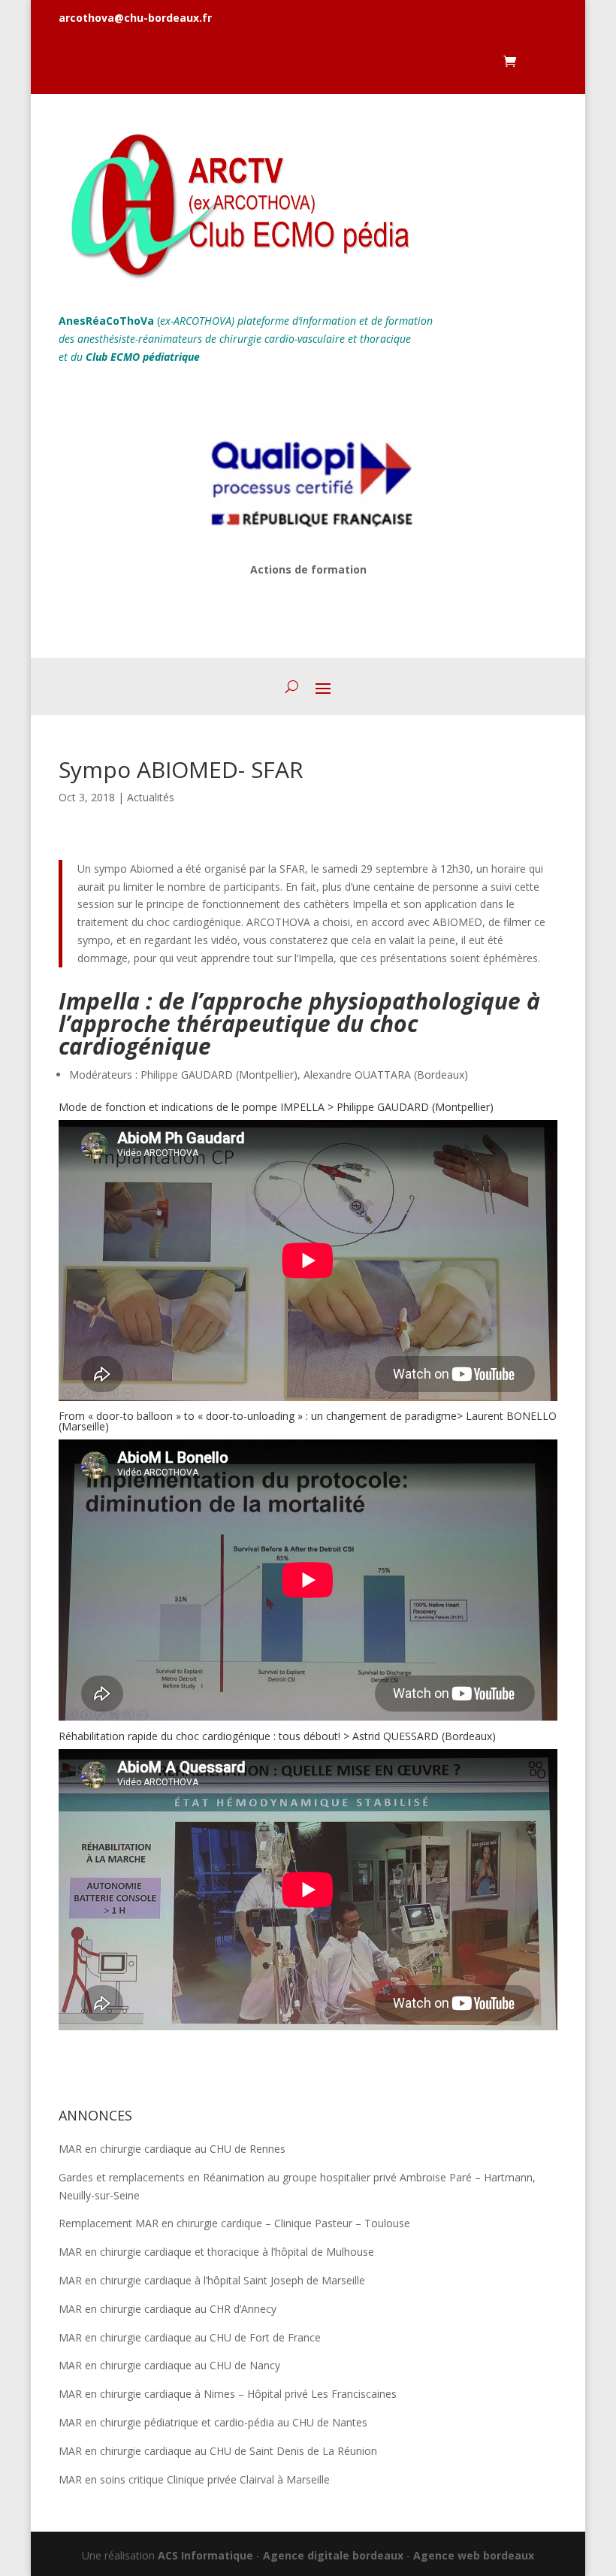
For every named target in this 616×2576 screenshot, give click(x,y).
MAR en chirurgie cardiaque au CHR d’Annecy (168, 2309)
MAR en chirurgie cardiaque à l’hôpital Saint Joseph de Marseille (212, 2280)
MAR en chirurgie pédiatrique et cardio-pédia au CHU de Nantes (213, 2422)
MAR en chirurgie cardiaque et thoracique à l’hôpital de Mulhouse (216, 2252)
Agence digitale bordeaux (333, 2555)
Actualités (151, 797)
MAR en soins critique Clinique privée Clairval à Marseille (194, 2479)
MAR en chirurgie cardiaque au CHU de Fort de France (190, 2337)
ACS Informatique (205, 2555)
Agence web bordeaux (474, 2555)
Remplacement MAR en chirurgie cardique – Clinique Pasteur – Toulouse (234, 2223)
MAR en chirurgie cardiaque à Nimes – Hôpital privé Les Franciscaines (228, 2394)
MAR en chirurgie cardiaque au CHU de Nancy (169, 2365)
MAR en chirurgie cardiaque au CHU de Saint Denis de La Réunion (218, 2451)
